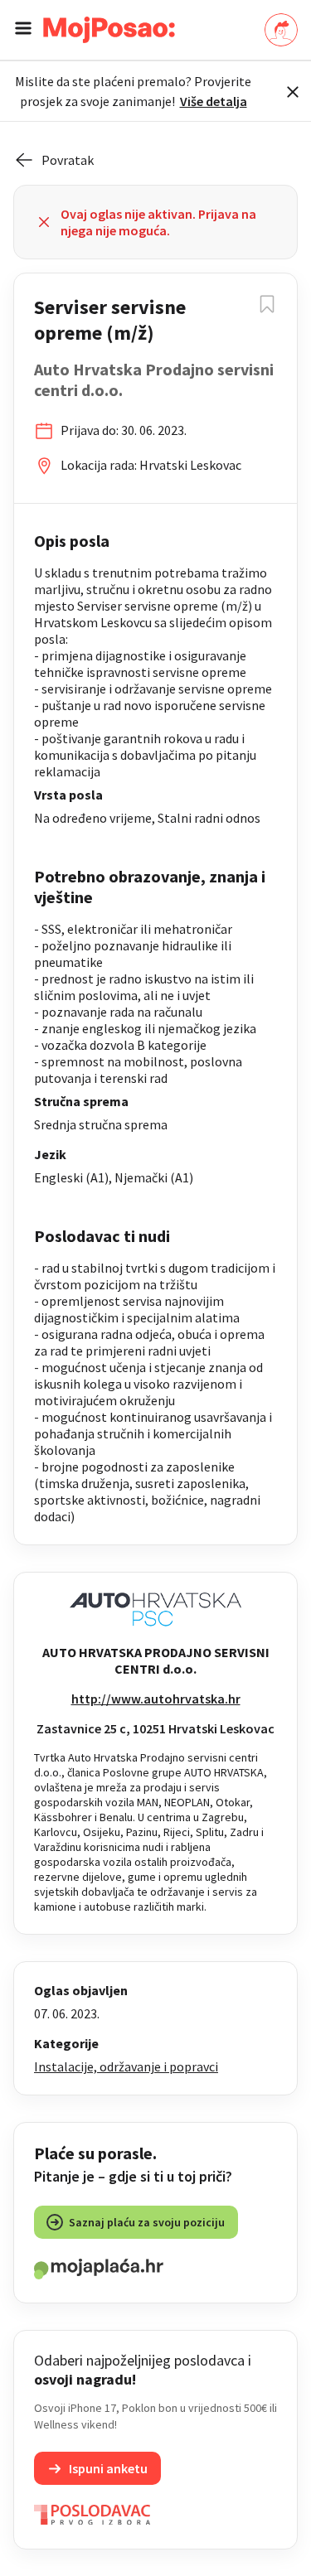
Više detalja (214, 101)
